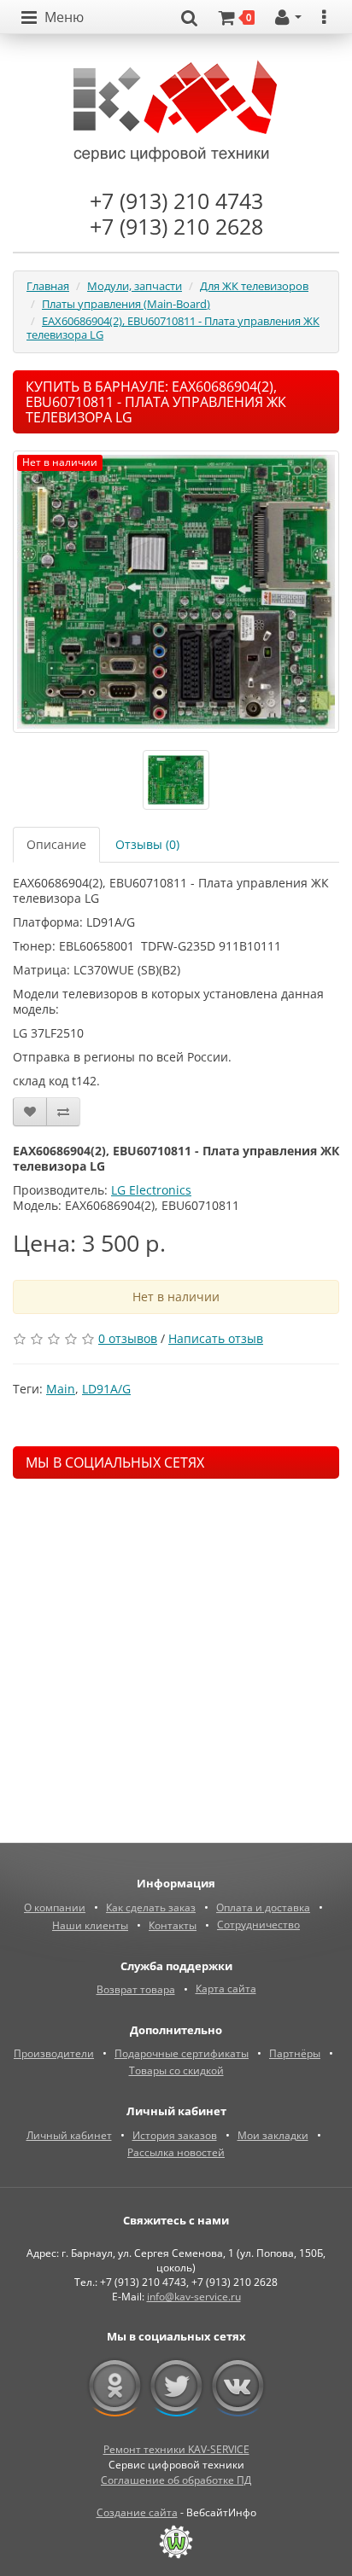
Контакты (173, 1925)
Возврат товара (136, 1989)
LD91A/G (106, 1389)
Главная (48, 286)
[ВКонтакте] (238, 2387)
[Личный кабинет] (288, 18)
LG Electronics (151, 1190)
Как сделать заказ (151, 1907)
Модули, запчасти (135, 286)
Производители (54, 2053)
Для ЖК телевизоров (254, 286)
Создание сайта (137, 2512)
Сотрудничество (258, 1925)
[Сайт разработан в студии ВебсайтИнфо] (176, 2542)
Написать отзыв (216, 1338)
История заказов (175, 2135)
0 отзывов (128, 1338)
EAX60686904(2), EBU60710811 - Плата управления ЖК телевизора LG (173, 328)
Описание (56, 844)
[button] (53, 18)
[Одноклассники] (115, 2387)
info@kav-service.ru (194, 2297)
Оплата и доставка (263, 1907)
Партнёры (295, 2053)
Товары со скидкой (176, 2070)
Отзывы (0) (147, 844)
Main (61, 1389)
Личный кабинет (69, 2135)
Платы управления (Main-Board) (126, 304)
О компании (55, 1907)
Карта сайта (226, 1989)
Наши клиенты (90, 1925)
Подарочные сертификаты (182, 2053)
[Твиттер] (176, 2387)
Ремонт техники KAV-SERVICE (176, 2449)
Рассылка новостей (176, 2152)
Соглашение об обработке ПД (176, 2480)
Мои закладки (273, 2135)
